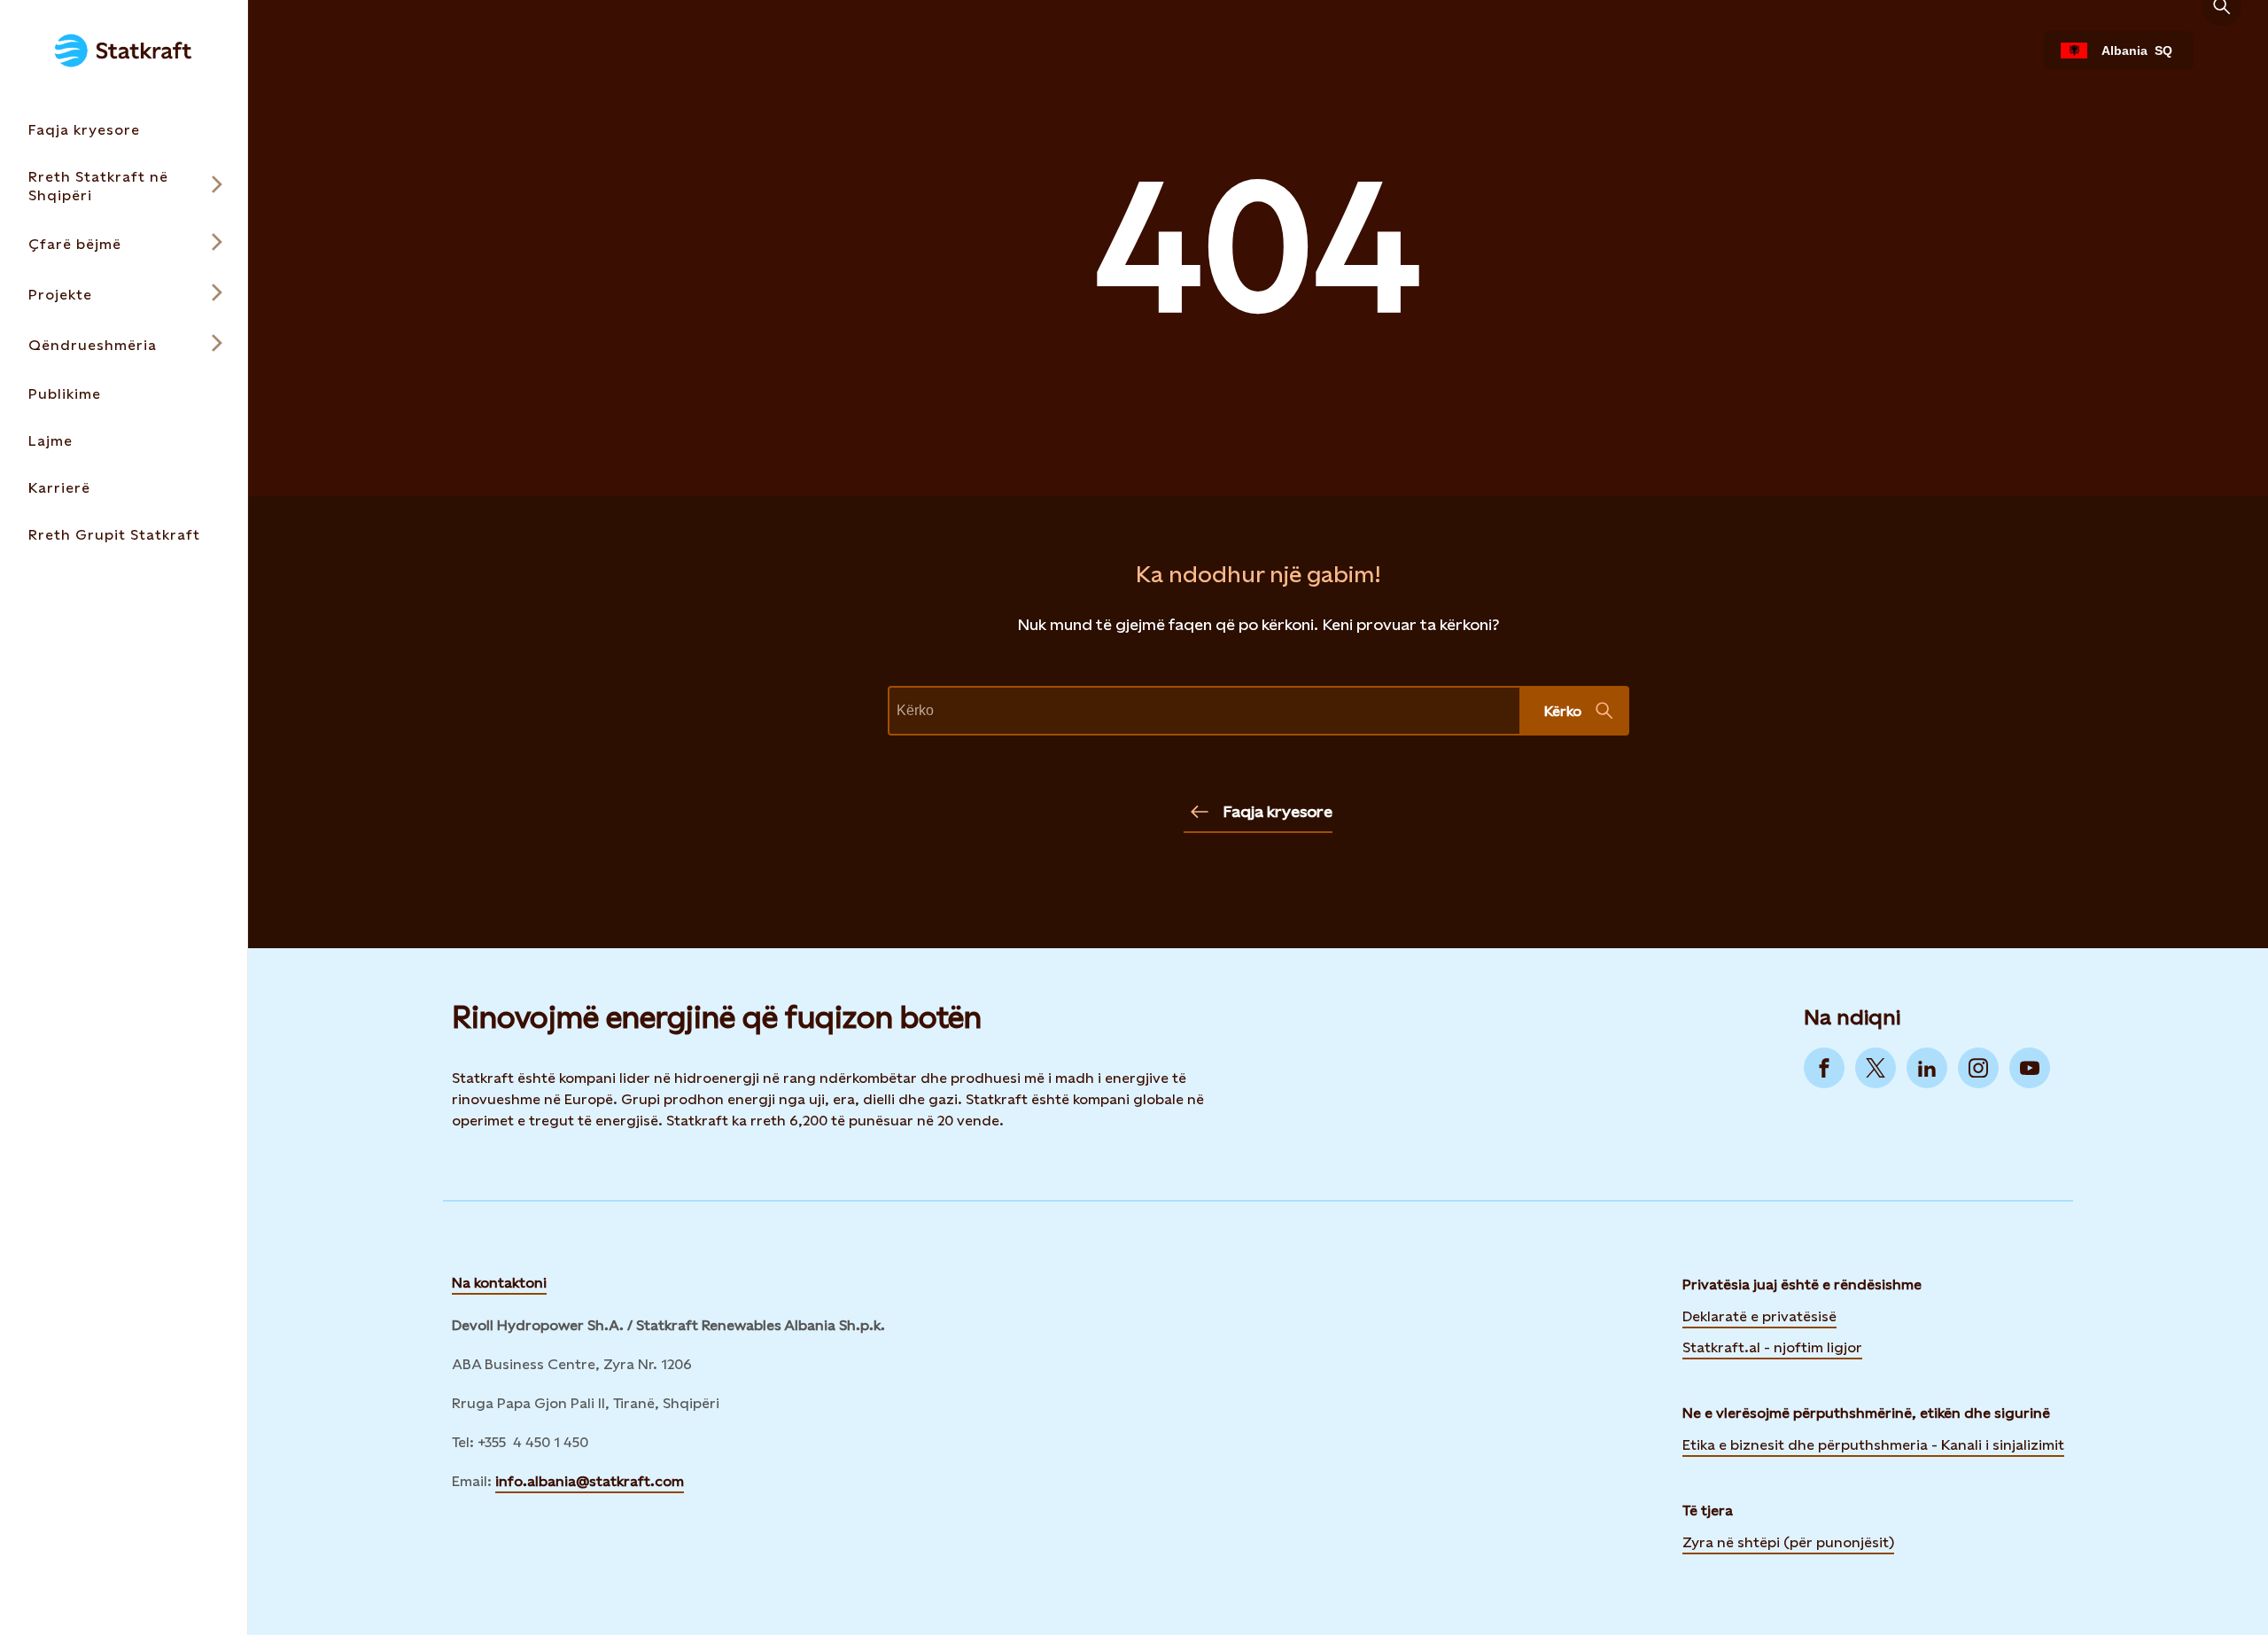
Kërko (1563, 711)
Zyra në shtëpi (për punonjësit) (1788, 1541)
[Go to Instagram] (1978, 1068)
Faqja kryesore (1278, 811)
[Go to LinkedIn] (1927, 1068)
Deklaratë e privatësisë (1759, 1316)
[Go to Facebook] (1824, 1068)
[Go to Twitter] (1876, 1068)
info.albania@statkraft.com (590, 1481)
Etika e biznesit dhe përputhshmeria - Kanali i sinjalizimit (1873, 1445)
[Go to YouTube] (2030, 1068)
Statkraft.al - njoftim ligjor (1772, 1347)
